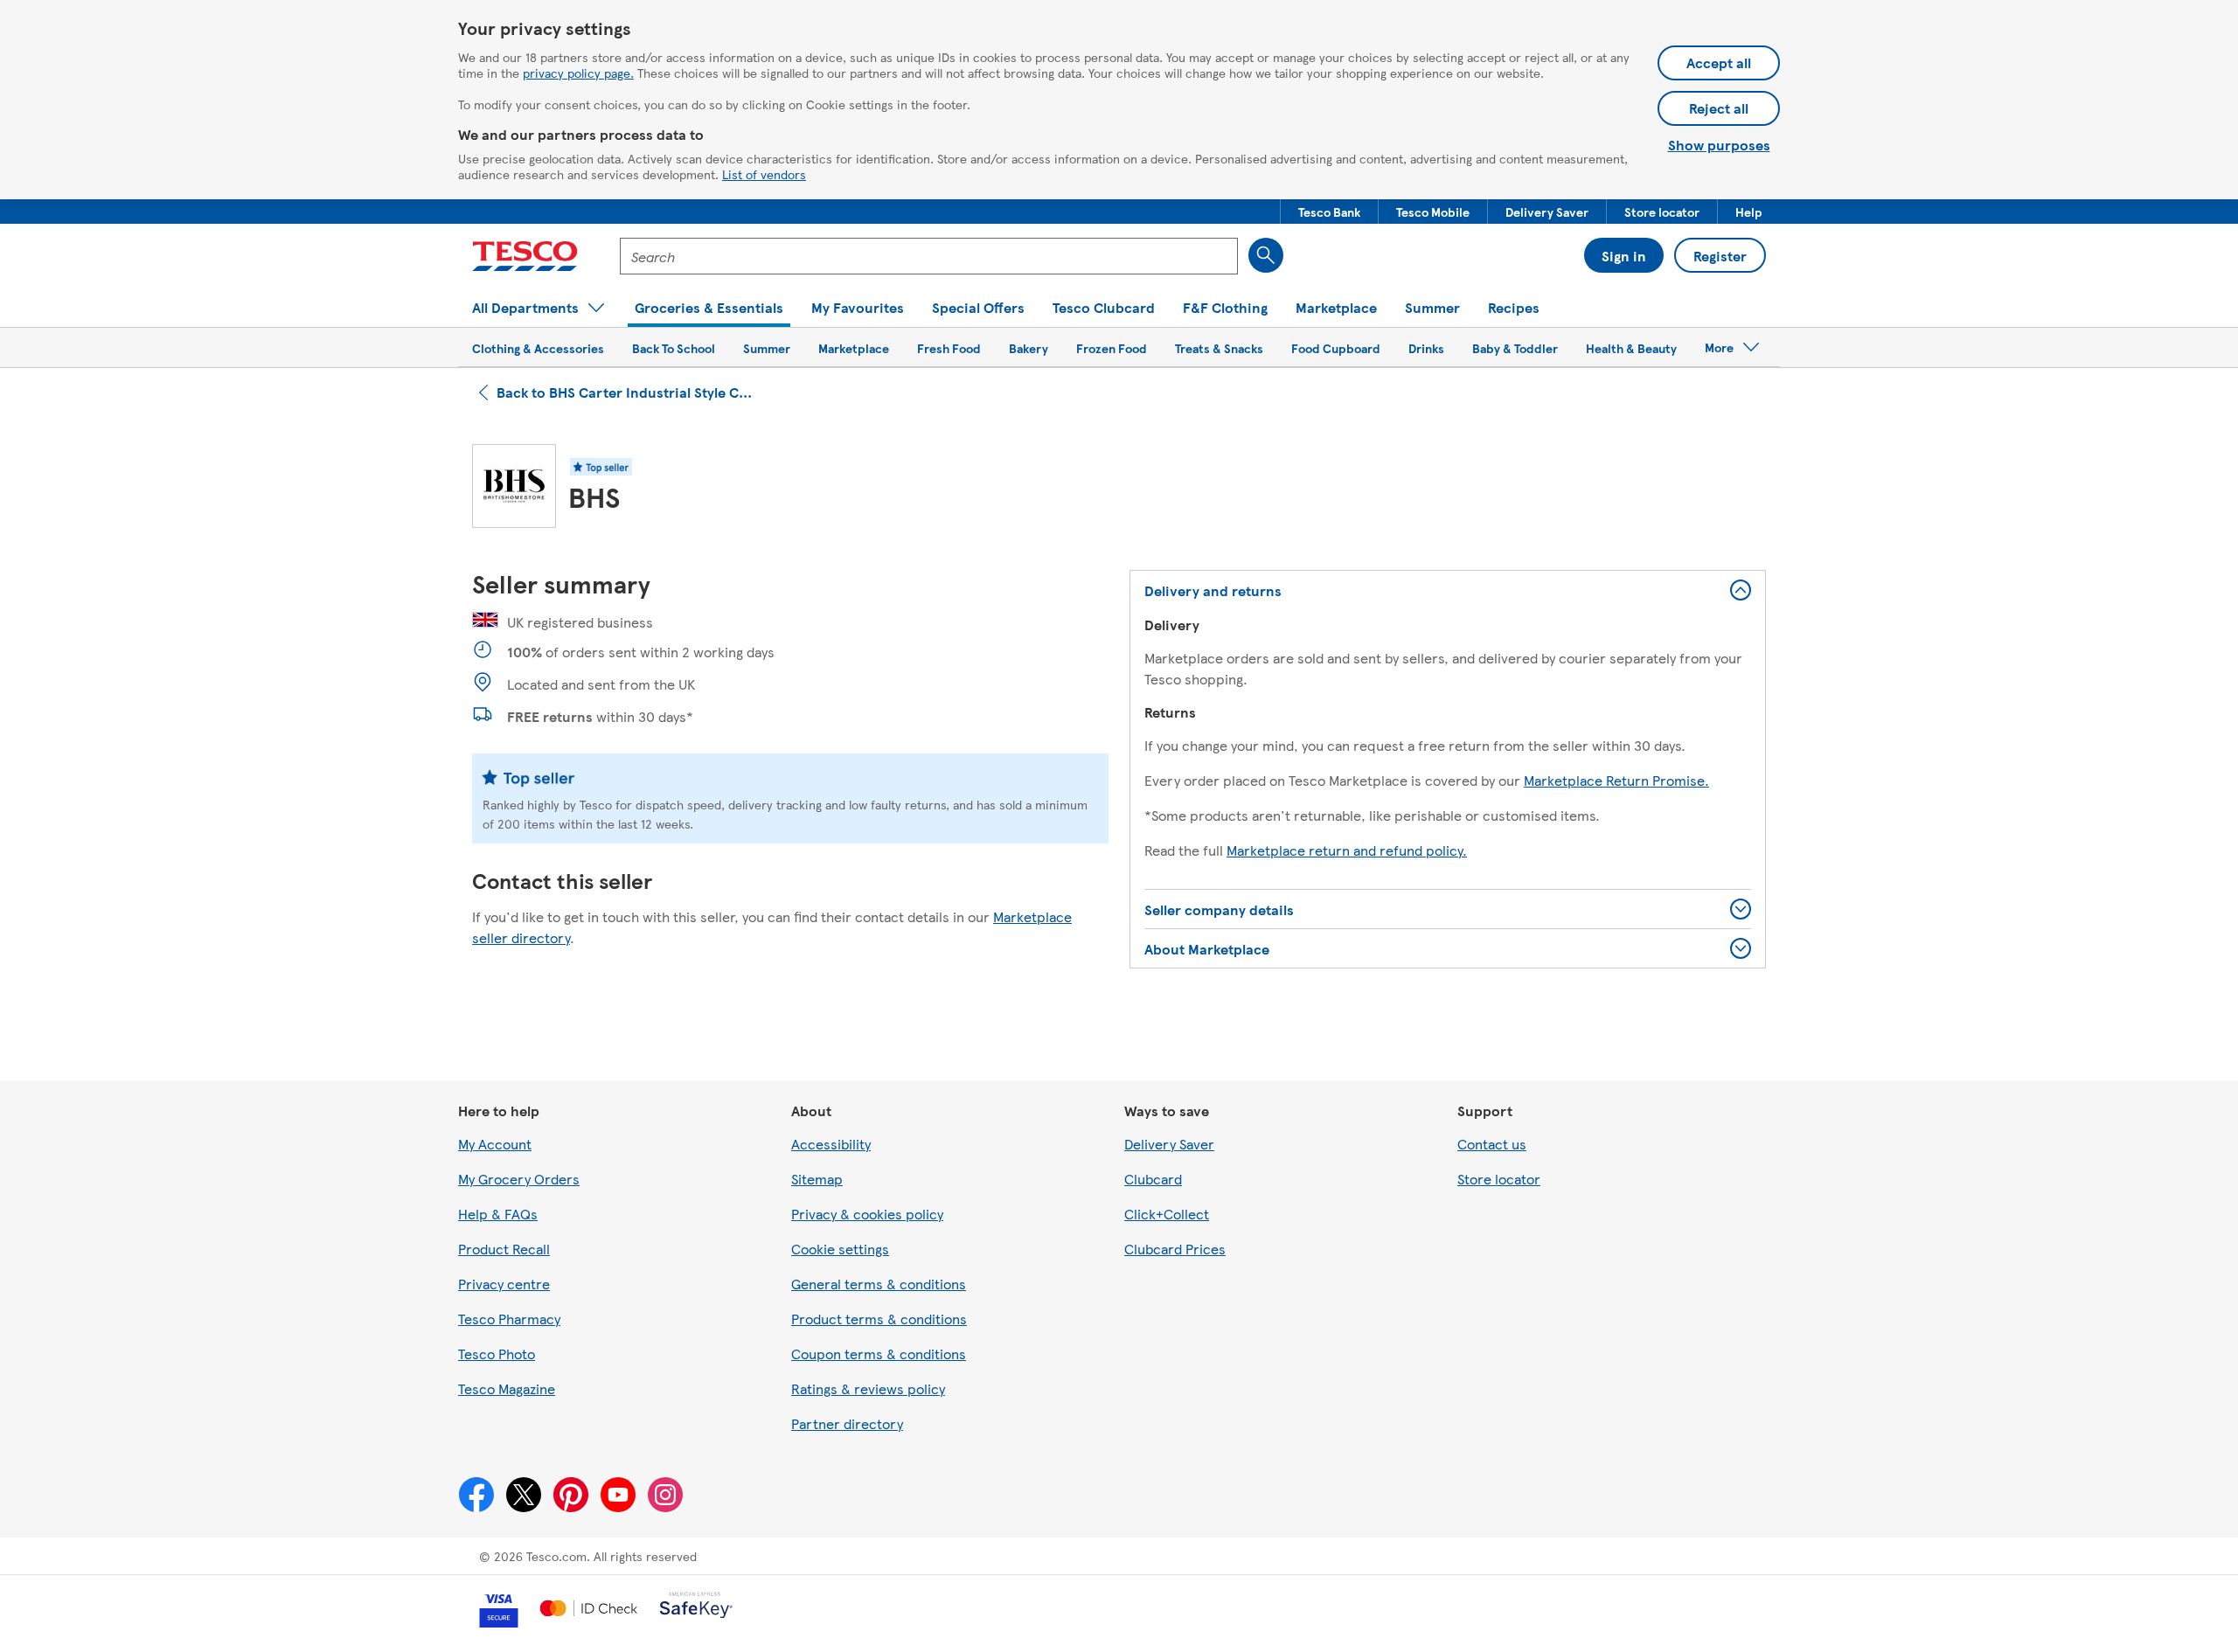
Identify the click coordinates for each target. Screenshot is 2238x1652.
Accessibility (831, 1144)
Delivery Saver (1169, 1144)
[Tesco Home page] (525, 256)
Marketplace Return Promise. (1616, 780)
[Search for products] (1266, 255)
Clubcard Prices (1175, 1249)
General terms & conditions (879, 1284)
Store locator (1499, 1179)
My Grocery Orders (519, 1179)
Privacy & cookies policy (867, 1214)
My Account (495, 1144)
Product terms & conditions (879, 1319)
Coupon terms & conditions (879, 1354)
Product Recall (504, 1249)
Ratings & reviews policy (868, 1388)
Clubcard (1153, 1179)
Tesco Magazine (507, 1388)
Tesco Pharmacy (509, 1319)
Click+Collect (1167, 1214)
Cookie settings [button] (840, 1249)
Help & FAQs (498, 1214)
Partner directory (847, 1423)
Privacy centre (504, 1284)
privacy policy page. (578, 73)
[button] (1329, 212)
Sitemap (817, 1179)
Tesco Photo (497, 1354)
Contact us (1492, 1144)
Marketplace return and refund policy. (1347, 850)
